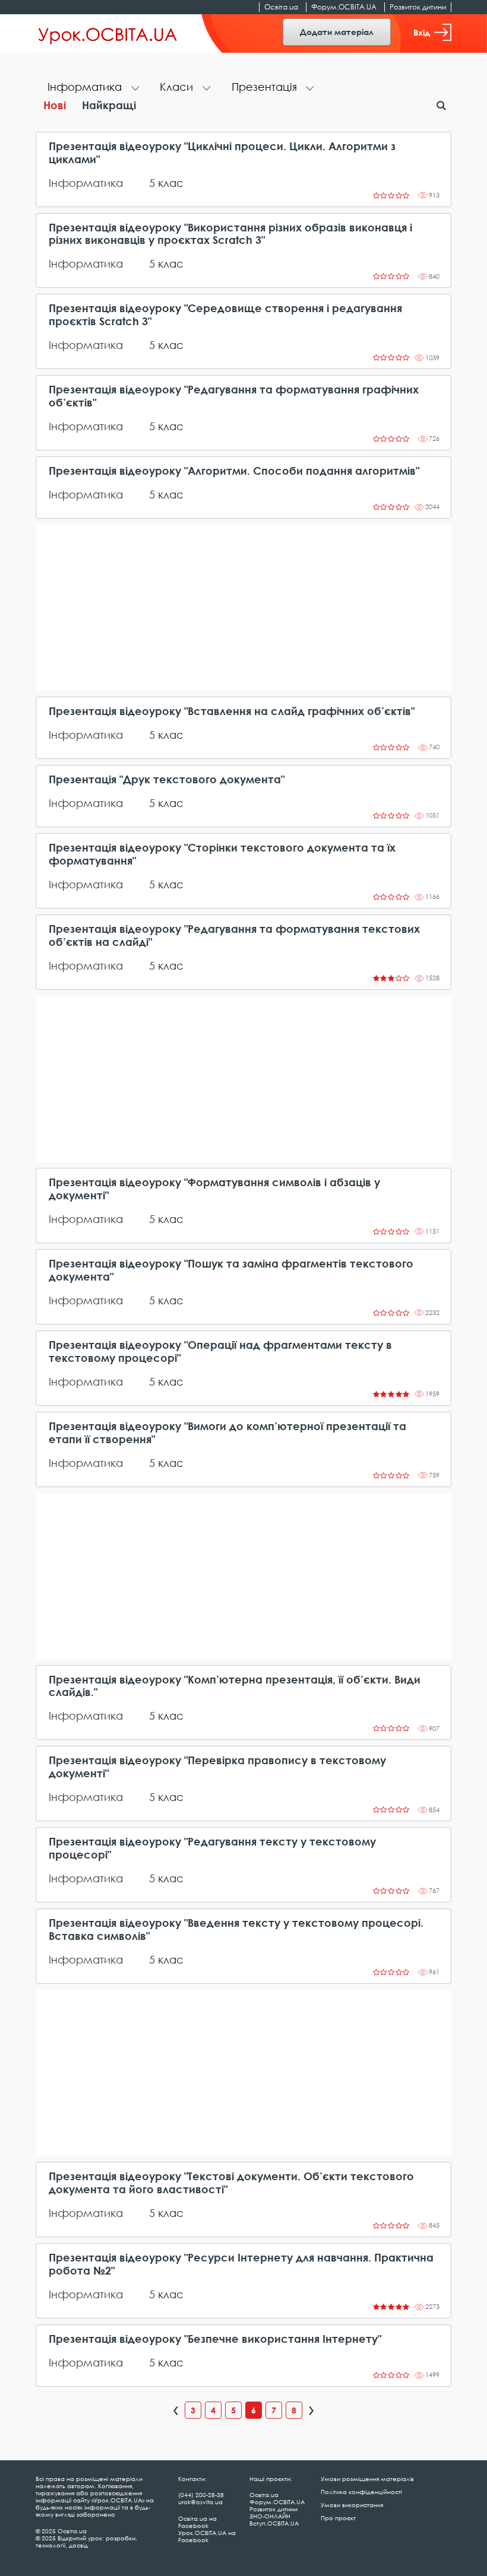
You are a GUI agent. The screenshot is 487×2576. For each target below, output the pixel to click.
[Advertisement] (243, 608)
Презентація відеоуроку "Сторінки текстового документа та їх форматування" (222, 854)
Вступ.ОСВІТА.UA (274, 2523)
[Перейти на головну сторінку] (108, 34)
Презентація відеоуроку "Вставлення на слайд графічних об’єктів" (232, 711)
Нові (55, 105)
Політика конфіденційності (361, 2492)
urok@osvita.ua (200, 2502)
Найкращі (109, 105)
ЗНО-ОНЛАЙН (270, 2516)
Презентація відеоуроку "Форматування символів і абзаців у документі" (214, 1189)
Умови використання (352, 2505)
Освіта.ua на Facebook (197, 2522)
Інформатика (86, 183)
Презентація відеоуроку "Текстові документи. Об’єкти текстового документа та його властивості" (231, 2183)
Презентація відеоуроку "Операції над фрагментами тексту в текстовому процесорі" (220, 1351)
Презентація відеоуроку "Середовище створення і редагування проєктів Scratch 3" (225, 315)
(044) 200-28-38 (201, 2495)
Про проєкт (338, 2518)
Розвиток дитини (418, 7)
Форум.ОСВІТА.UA (344, 7)
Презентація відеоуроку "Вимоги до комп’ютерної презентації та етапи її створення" (227, 1433)
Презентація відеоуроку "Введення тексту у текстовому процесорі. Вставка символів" (236, 1929)
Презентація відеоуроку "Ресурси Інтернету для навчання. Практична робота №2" (241, 2264)
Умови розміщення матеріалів (367, 2479)
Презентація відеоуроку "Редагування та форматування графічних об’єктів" (234, 396)
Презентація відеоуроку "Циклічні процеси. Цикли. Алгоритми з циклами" (222, 153)
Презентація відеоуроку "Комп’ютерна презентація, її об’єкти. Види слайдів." (235, 1686)
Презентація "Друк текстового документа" (167, 779)
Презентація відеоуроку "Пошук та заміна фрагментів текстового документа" (231, 1270)
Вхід (422, 32)
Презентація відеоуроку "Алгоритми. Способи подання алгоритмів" (234, 471)
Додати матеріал (337, 32)
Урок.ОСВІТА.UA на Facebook (207, 2536)
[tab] (92, 88)
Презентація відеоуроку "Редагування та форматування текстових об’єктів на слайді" (234, 936)
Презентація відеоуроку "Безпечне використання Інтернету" (215, 2339)
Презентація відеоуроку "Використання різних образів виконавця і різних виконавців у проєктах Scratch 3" (230, 234)
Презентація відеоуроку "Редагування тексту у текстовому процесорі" (212, 1848)
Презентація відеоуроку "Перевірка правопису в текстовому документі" (217, 1767)
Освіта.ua (281, 7)
